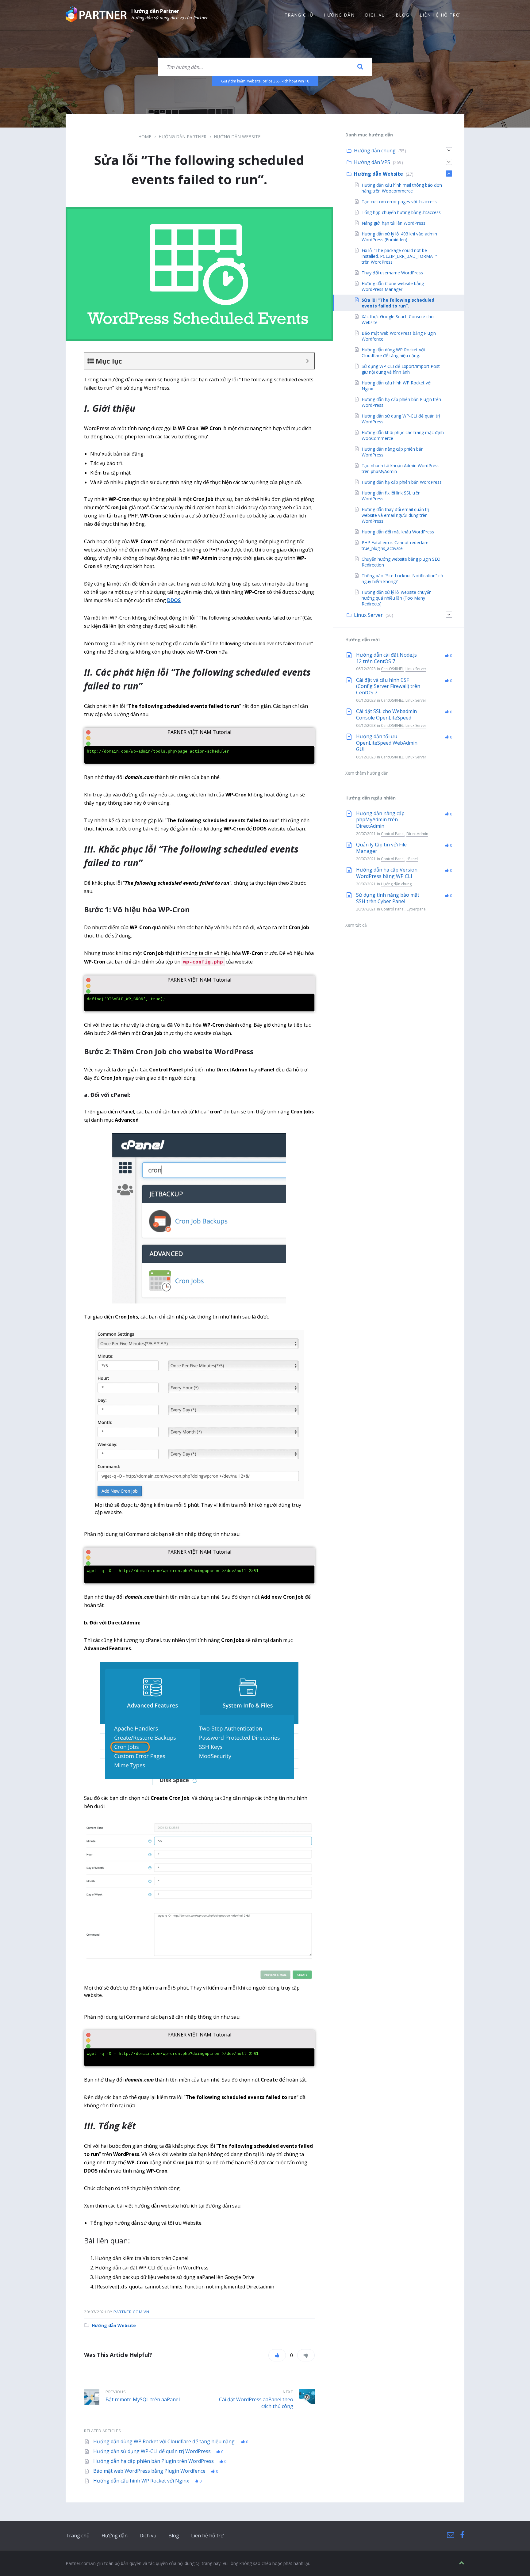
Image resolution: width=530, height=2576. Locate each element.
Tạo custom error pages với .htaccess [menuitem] (399, 202)
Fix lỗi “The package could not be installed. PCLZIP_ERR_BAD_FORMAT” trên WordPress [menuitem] (399, 256)
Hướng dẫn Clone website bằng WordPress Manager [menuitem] (393, 286)
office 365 (271, 81)
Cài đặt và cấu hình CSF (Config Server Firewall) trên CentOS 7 (388, 686)
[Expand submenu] (449, 150)
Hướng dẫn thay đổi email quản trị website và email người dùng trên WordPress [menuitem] (396, 515)
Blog (174, 2536)
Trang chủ (78, 2536)
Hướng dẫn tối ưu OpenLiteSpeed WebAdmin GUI (387, 743)
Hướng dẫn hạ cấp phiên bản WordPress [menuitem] (402, 482)
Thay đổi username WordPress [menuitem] (392, 273)
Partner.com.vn (131, 2312)
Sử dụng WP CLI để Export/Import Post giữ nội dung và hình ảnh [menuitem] (401, 369)
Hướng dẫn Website (237, 137)
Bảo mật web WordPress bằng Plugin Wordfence (150, 2471)
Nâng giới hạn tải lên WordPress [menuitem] (394, 223)
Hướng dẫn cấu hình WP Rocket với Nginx (142, 2481)
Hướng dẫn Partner (155, 11)
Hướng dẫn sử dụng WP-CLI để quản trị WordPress (153, 2451)
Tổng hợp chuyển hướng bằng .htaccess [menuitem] (401, 212)
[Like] (277, 2355)
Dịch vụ (148, 2536)
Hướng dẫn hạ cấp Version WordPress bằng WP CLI (387, 873)
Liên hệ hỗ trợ (207, 2536)
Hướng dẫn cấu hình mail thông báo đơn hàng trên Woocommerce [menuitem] (402, 188)
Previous (116, 2392)
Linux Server (416, 669)
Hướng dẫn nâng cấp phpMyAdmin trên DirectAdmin (380, 820)
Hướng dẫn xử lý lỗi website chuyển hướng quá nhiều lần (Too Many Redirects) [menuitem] (397, 598)
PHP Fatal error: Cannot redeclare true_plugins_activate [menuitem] (395, 545)
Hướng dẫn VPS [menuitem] (372, 162)
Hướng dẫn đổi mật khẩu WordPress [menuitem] (398, 532)
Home (145, 137)
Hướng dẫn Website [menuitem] (378, 174)
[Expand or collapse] (307, 361)
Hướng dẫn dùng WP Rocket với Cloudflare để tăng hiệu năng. (165, 2441)
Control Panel (393, 834)
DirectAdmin (417, 834)
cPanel (412, 859)
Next (288, 2392)
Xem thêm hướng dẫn (367, 773)
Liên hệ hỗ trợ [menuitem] (440, 15)
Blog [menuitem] (403, 15)
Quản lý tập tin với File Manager (381, 848)
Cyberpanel (417, 909)
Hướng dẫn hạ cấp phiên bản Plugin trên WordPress (154, 2461)
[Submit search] (360, 67)
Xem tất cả (356, 925)
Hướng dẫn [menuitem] (339, 15)
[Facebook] (462, 2535)
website (254, 81)
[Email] (451, 2535)
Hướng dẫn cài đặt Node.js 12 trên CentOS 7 (386, 658)
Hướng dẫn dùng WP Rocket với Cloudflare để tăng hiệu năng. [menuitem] (393, 353)
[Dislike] (306, 2355)
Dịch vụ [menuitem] (375, 15)
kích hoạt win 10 (295, 81)
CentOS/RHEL (392, 669)
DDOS (174, 600)
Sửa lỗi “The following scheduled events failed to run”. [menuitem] (398, 303)
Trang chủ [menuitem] (299, 15)
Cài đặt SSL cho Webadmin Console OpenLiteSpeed (386, 714)
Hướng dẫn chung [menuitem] (375, 151)
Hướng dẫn (115, 2536)
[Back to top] (462, 2563)
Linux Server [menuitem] (368, 615)
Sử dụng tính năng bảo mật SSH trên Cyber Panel (388, 898)
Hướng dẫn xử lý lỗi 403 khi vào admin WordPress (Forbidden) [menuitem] (399, 237)
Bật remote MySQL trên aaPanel (143, 2399)
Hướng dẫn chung (396, 884)
